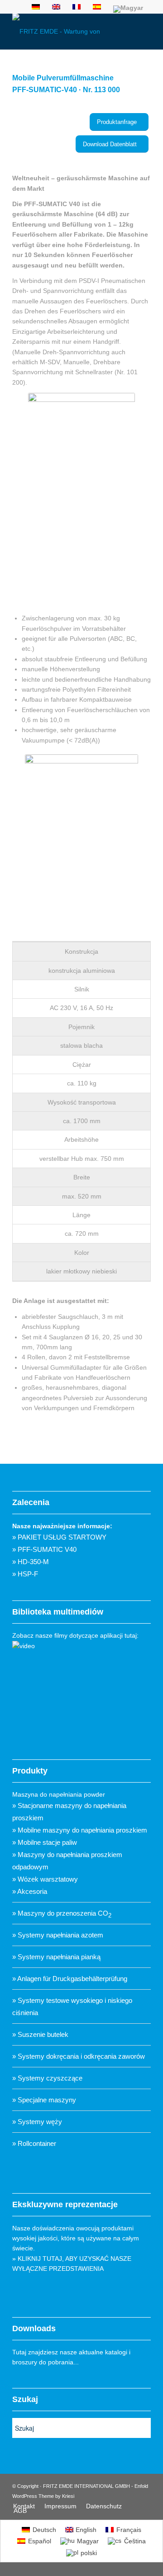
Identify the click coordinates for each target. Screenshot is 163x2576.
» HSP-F (25, 1574)
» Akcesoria (30, 1891)
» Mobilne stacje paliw (45, 1842)
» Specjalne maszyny (44, 2100)
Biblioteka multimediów (58, 1612)
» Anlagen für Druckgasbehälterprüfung (70, 1979)
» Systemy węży (37, 2122)
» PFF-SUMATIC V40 (44, 1549)
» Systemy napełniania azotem (58, 1935)
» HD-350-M (31, 1562)
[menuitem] (24, 2506)
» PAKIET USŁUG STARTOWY (59, 1537)
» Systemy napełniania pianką (56, 1957)
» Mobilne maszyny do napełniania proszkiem (80, 1830)
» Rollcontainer (34, 2143)
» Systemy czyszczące (47, 2078)
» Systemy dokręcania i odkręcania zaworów (79, 2056)
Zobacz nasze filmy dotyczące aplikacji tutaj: (75, 1635)
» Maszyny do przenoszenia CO (62, 1913)
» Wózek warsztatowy (45, 1879)
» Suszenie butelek (40, 2034)
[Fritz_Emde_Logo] (68, 31)
